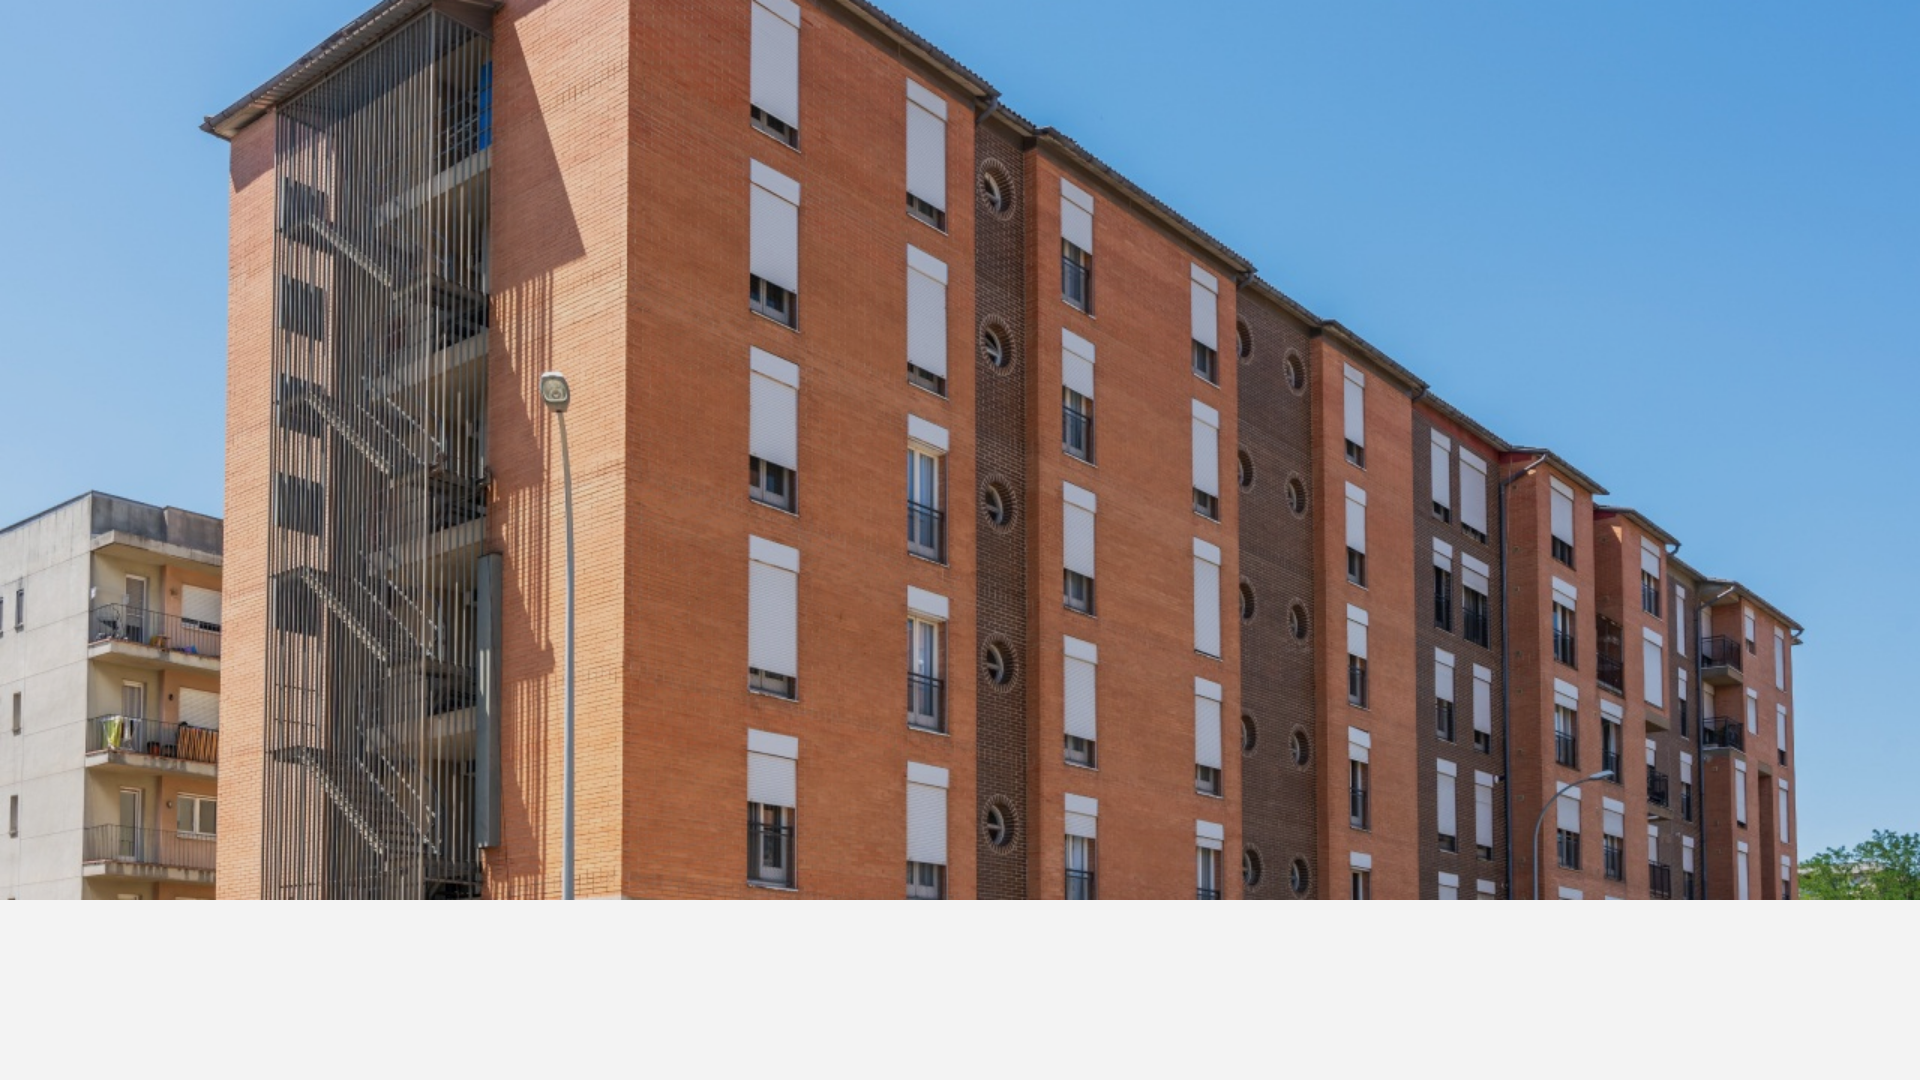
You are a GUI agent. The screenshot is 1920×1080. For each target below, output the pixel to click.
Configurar (699, 601)
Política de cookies (951, 536)
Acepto (1220, 601)
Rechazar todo (960, 601)
